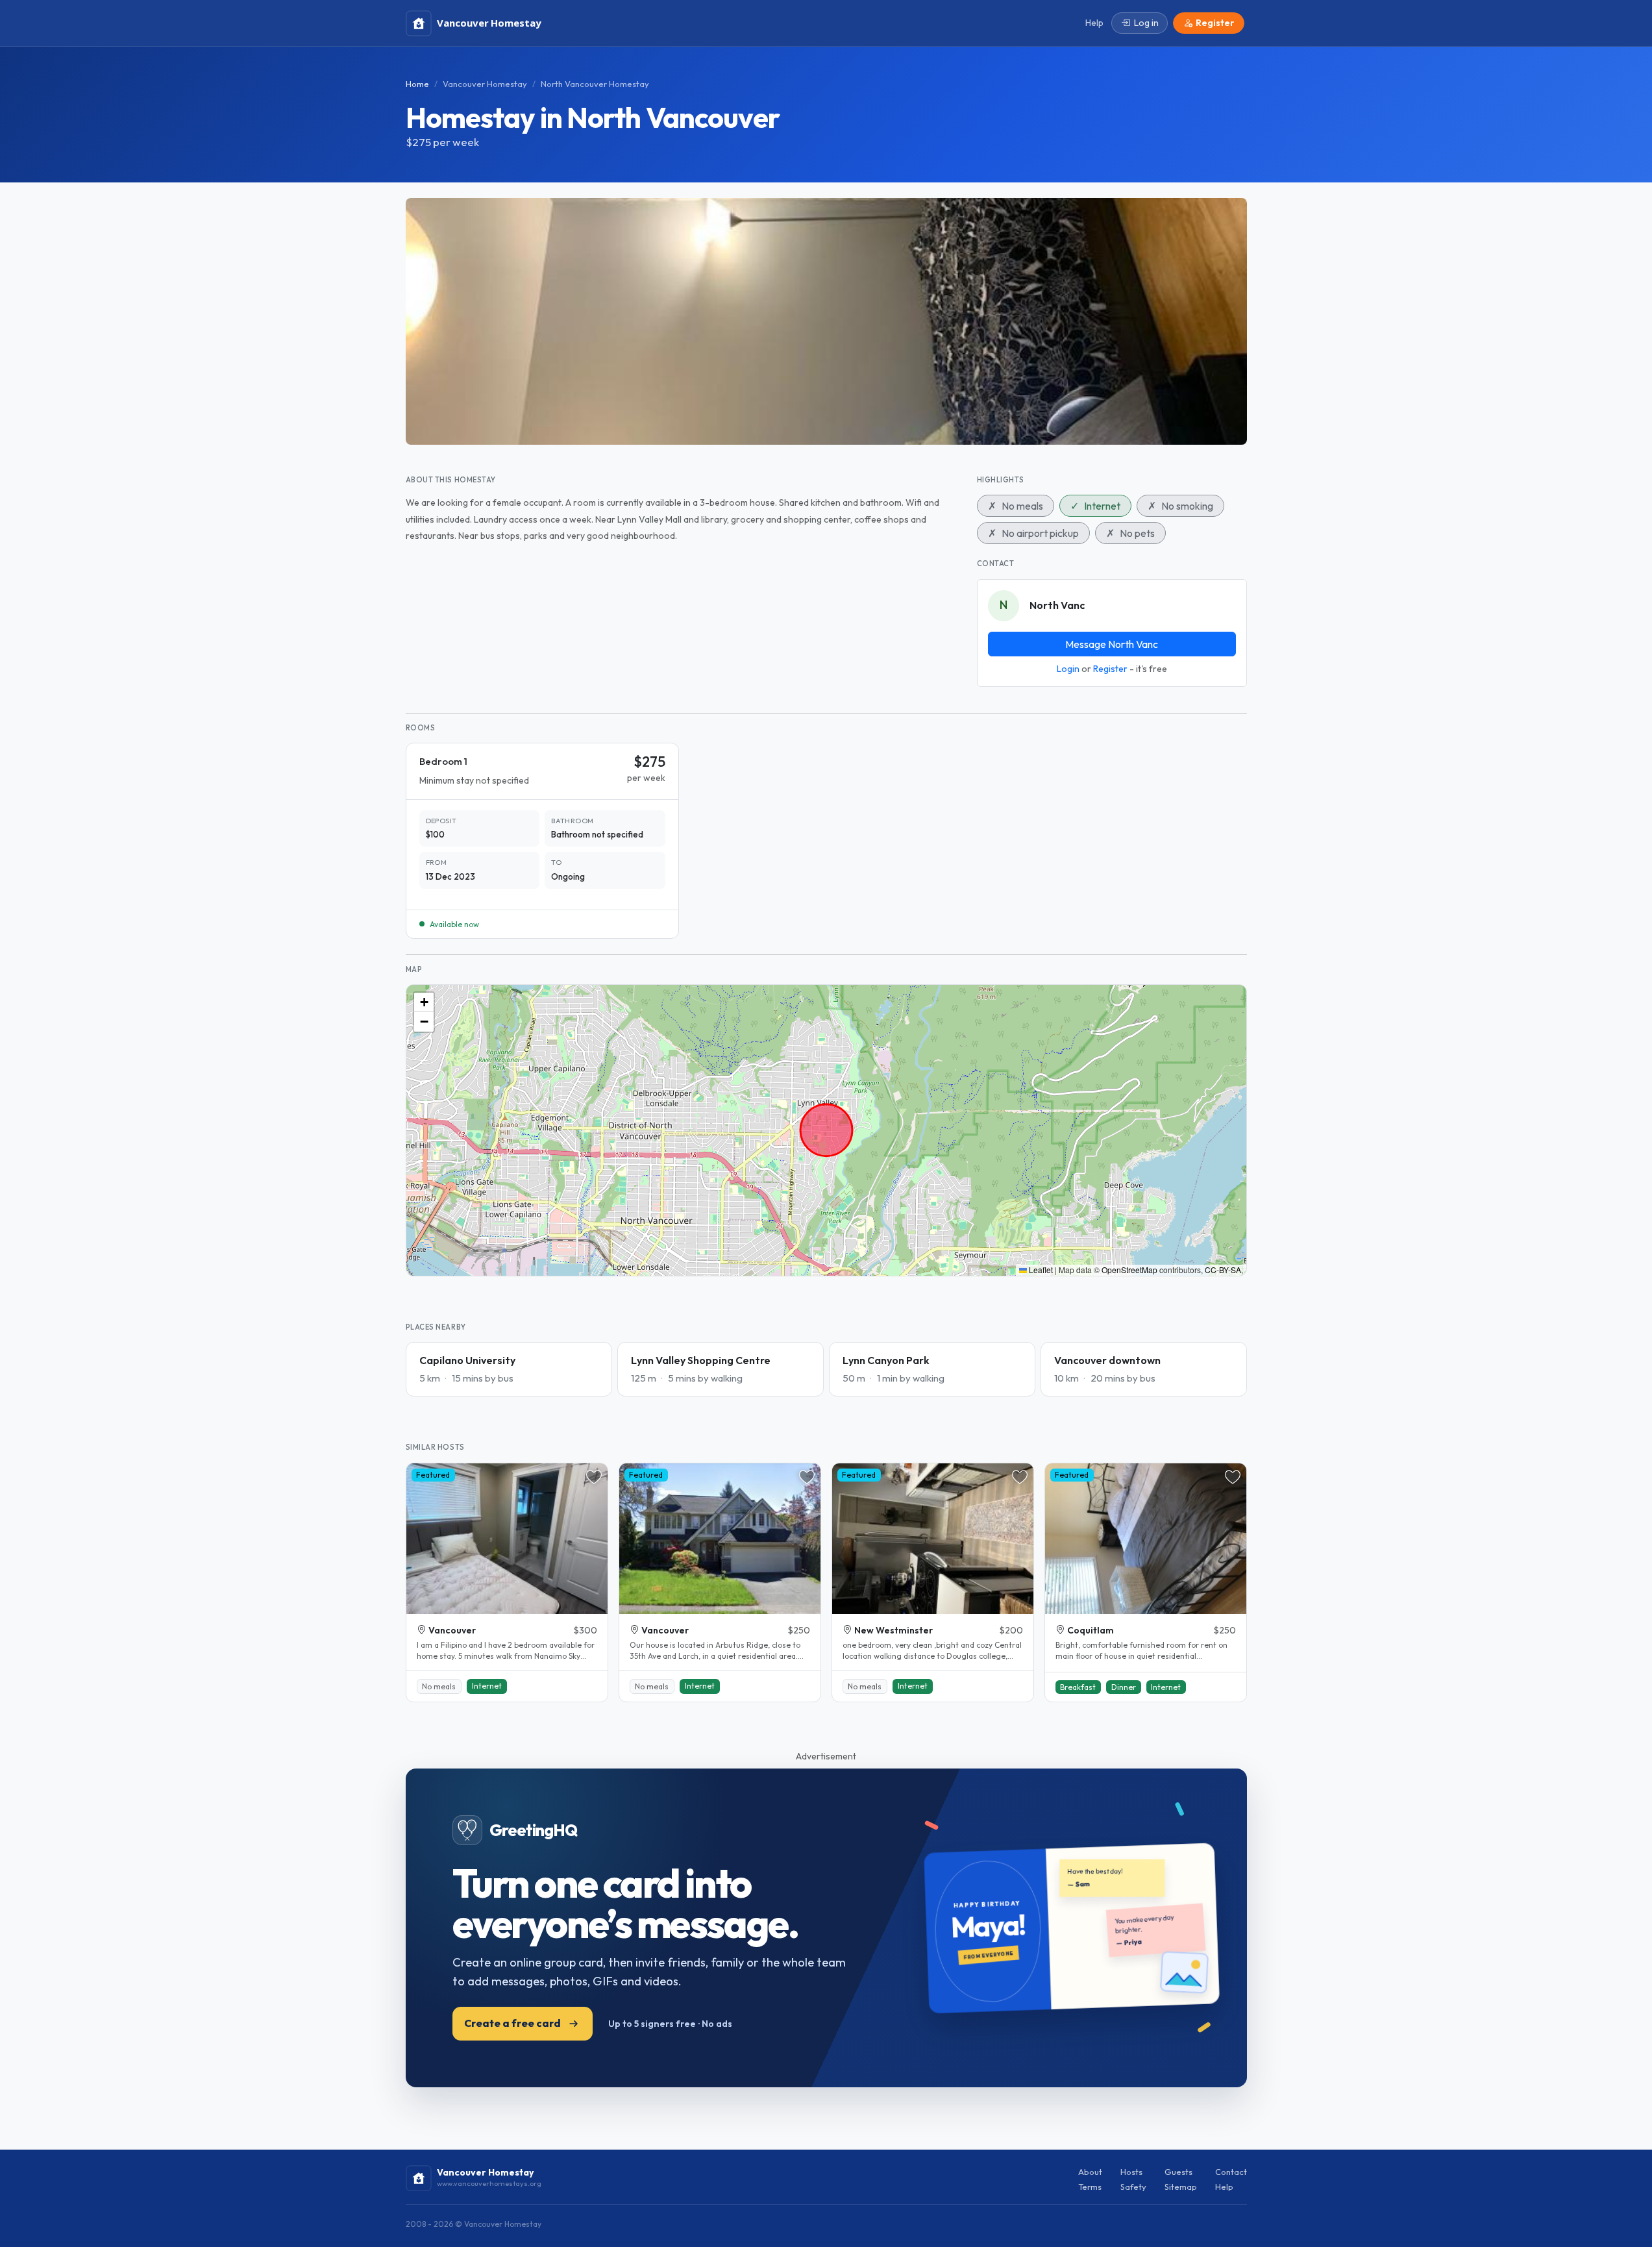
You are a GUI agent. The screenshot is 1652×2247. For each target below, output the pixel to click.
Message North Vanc (1112, 644)
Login (1068, 669)
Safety (1133, 2187)
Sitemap (1181, 2187)
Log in (1146, 23)
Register (1110, 669)
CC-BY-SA (1223, 1270)
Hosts (1131, 2172)
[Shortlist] (594, 1477)
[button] (424, 1002)
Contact (1231, 2172)
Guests (1178, 2172)
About (1090, 2172)
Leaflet (1040, 1270)
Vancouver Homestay (485, 84)
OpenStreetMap (1129, 1270)
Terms (1090, 2187)
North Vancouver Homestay (595, 84)
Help (1224, 2187)
